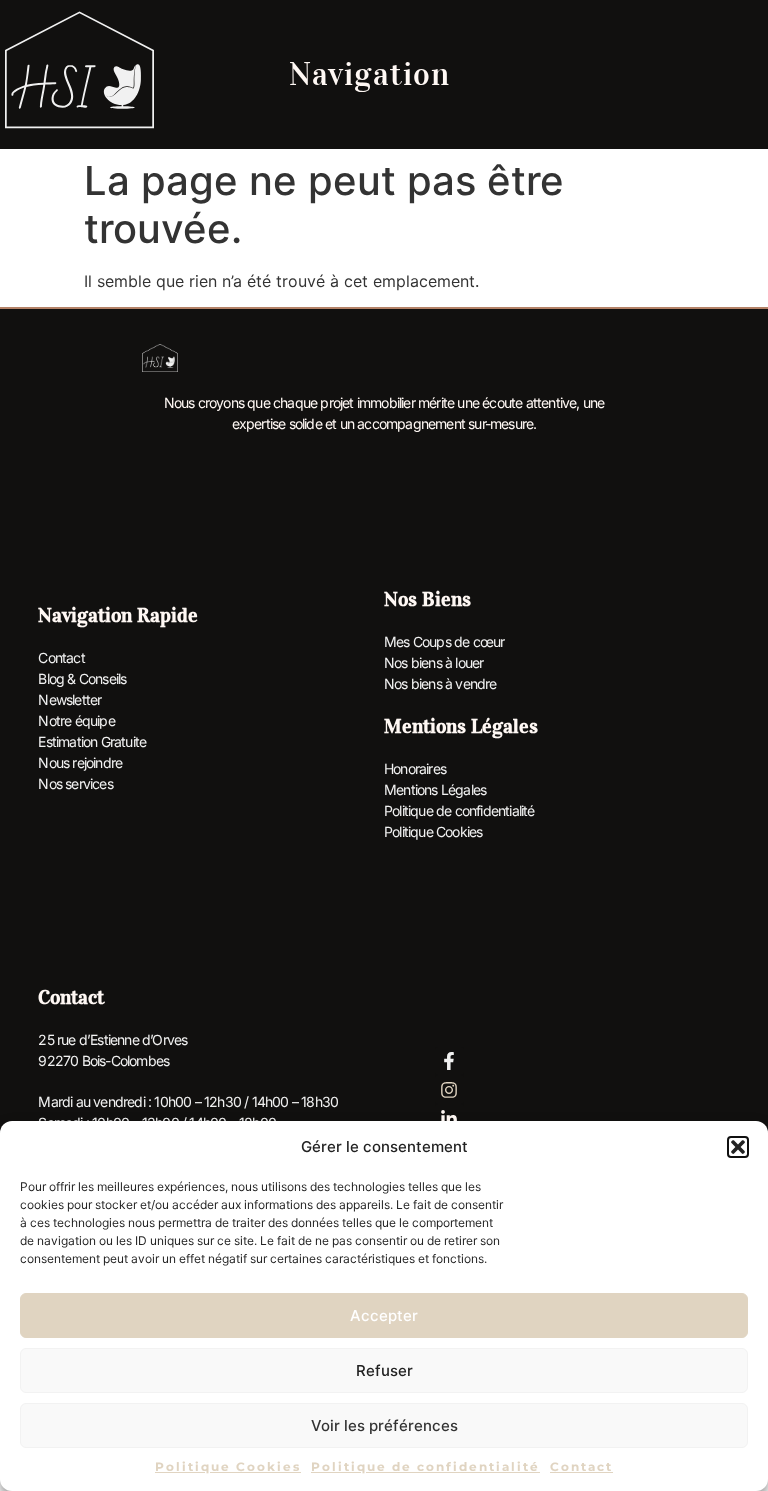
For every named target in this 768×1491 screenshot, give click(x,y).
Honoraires (415, 768)
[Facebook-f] (449, 1061)
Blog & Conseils (82, 678)
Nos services (75, 783)
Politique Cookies (228, 1466)
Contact (581, 1466)
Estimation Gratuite (92, 741)
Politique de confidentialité (425, 1466)
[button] (738, 1147)
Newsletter (69, 699)
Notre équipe (76, 720)
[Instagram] (449, 1089)
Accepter (384, 1315)
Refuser (384, 1370)
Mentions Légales (435, 789)
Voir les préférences (384, 1425)
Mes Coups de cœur (444, 641)
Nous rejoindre (80, 762)
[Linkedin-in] (449, 1118)
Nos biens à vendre (440, 683)
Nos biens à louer (433, 662)
